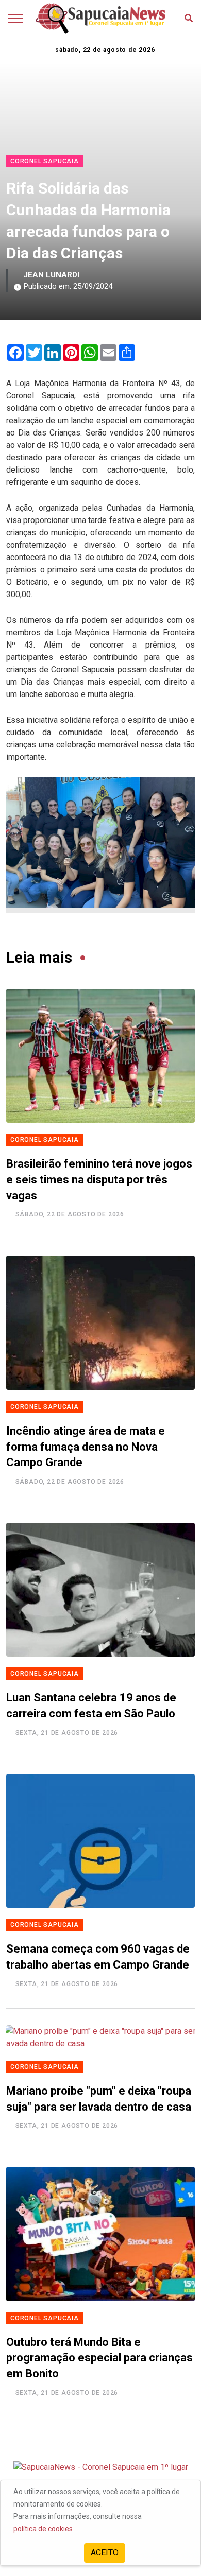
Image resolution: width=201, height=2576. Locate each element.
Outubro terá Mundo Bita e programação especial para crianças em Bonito (99, 2358)
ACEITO (105, 2553)
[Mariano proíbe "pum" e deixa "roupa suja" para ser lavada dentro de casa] (100, 2038)
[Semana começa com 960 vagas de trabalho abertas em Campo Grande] (100, 1841)
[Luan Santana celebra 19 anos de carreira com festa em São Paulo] (100, 1590)
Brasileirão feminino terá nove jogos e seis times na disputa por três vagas (99, 1180)
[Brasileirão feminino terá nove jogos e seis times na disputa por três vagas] (100, 1056)
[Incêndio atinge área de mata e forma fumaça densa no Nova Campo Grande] (100, 1322)
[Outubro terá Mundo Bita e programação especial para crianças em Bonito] (100, 2234)
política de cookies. (44, 2529)
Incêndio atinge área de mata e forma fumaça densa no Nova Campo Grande (86, 1447)
